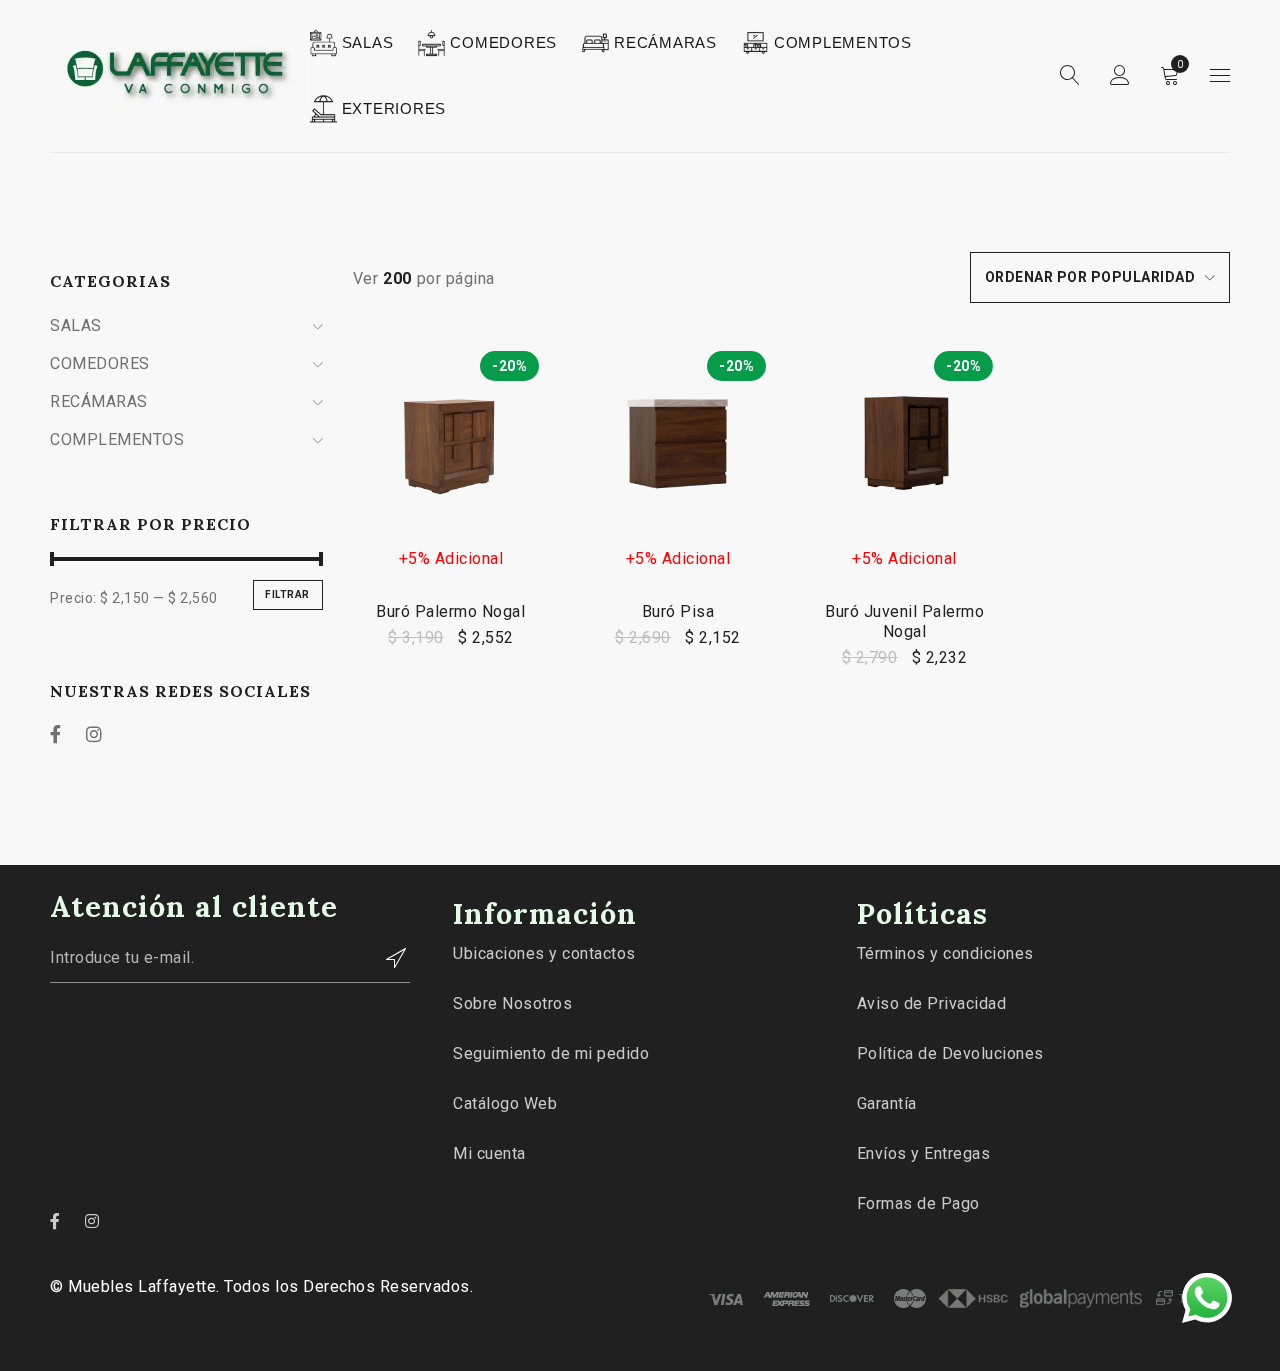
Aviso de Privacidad (932, 1003)
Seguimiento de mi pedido (551, 1053)
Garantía (887, 1103)
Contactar (385, 958)
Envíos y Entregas (924, 1153)
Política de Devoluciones (950, 1053)
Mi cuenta (489, 1153)
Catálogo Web (505, 1103)
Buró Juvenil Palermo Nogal (904, 621)
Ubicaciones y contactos (544, 953)
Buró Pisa (678, 611)
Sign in (1120, 76)
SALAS (76, 325)
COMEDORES (100, 363)
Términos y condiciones (945, 953)
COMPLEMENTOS (117, 439)
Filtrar (287, 594)
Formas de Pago (918, 1203)
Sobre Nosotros (512, 1003)
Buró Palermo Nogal (450, 611)
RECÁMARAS (99, 401)
